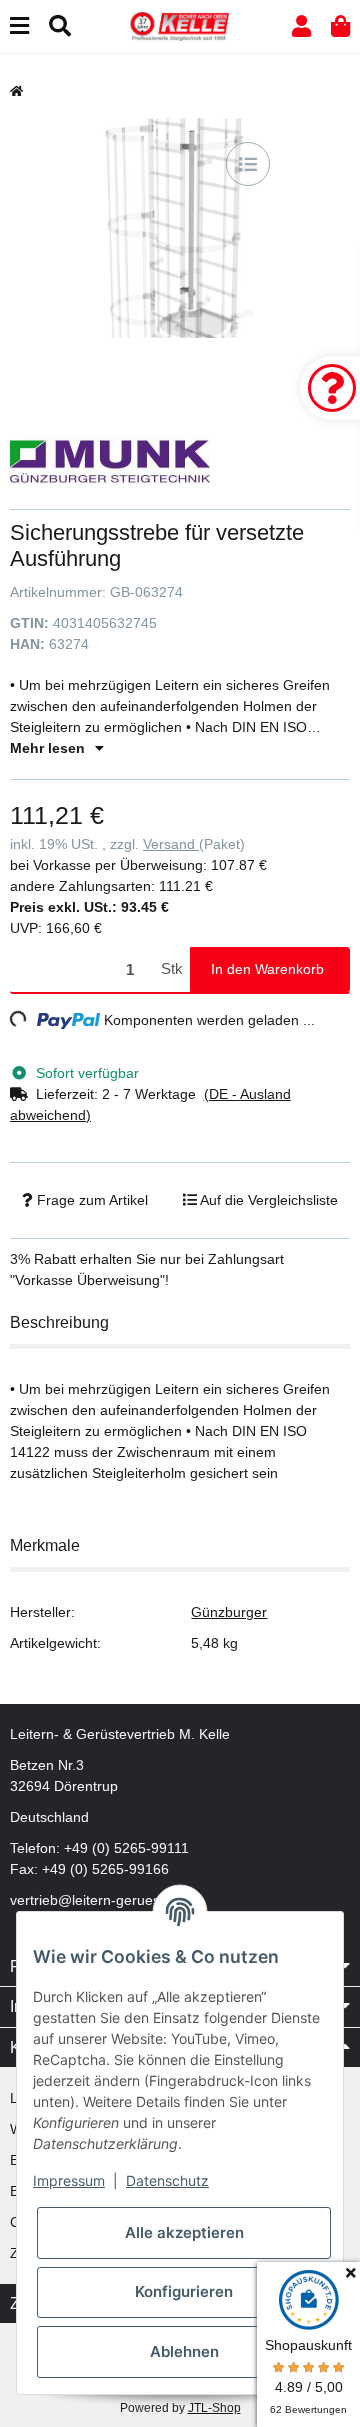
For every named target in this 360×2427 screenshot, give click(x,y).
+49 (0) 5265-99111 (126, 1848)
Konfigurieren (184, 2291)
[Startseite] (16, 91)
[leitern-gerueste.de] (180, 25)
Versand (171, 844)
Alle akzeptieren (184, 2232)
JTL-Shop (214, 2408)
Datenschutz (167, 2180)
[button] (301, 26)
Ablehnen (184, 2351)
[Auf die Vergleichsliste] (248, 164)
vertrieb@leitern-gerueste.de (101, 1900)
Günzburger (229, 1612)
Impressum (69, 2180)
